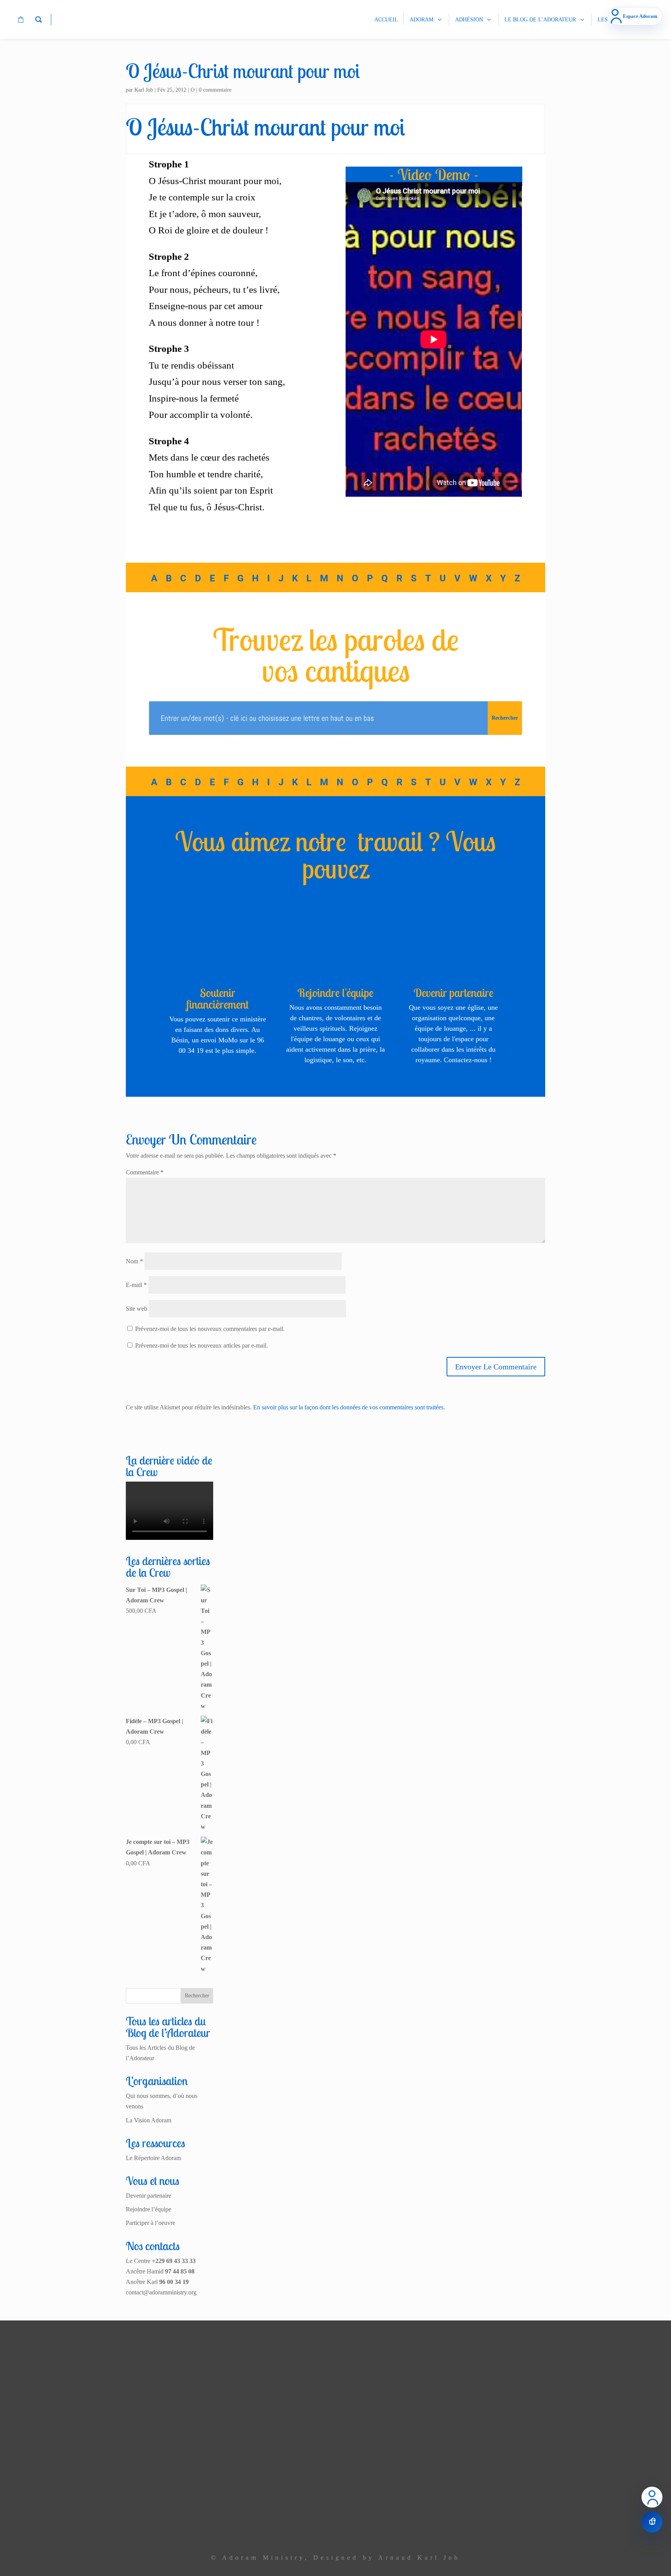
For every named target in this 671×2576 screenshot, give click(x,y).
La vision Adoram (242, 2398)
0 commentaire (215, 90)
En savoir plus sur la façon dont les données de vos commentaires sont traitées (348, 1407)
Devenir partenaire (454, 993)
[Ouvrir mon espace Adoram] (652, 2497)
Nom (134, 1261)
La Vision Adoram (149, 2120)
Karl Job (144, 90)
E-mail (136, 1285)
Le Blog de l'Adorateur (236, 2509)
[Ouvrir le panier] (652, 2522)
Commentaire (145, 1172)
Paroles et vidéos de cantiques (228, 2493)
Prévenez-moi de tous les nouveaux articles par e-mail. (202, 1345)
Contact (255, 2526)
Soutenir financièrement (217, 998)
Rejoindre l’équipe (149, 2209)
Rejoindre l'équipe (335, 993)
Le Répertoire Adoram (153, 2158)
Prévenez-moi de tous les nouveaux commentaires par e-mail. (210, 1329)
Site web (136, 1309)
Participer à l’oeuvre (150, 2223)
